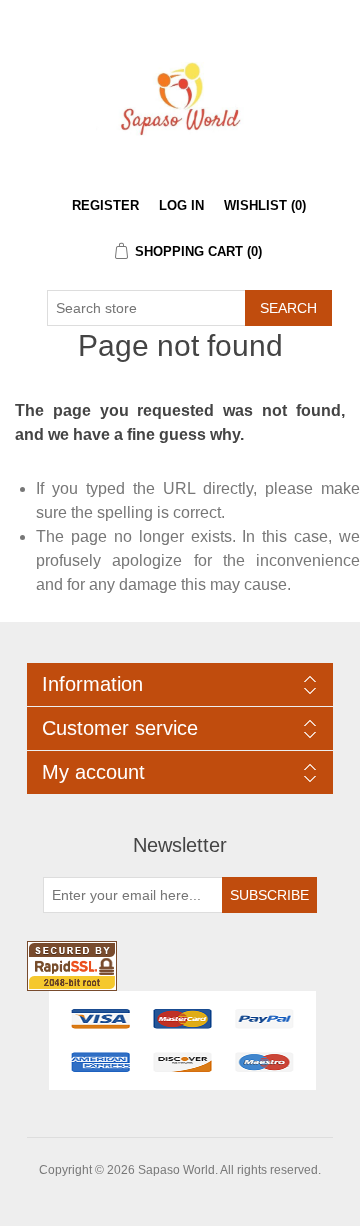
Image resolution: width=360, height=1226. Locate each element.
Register (105, 205)
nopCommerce (214, 1194)
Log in (181, 205)
